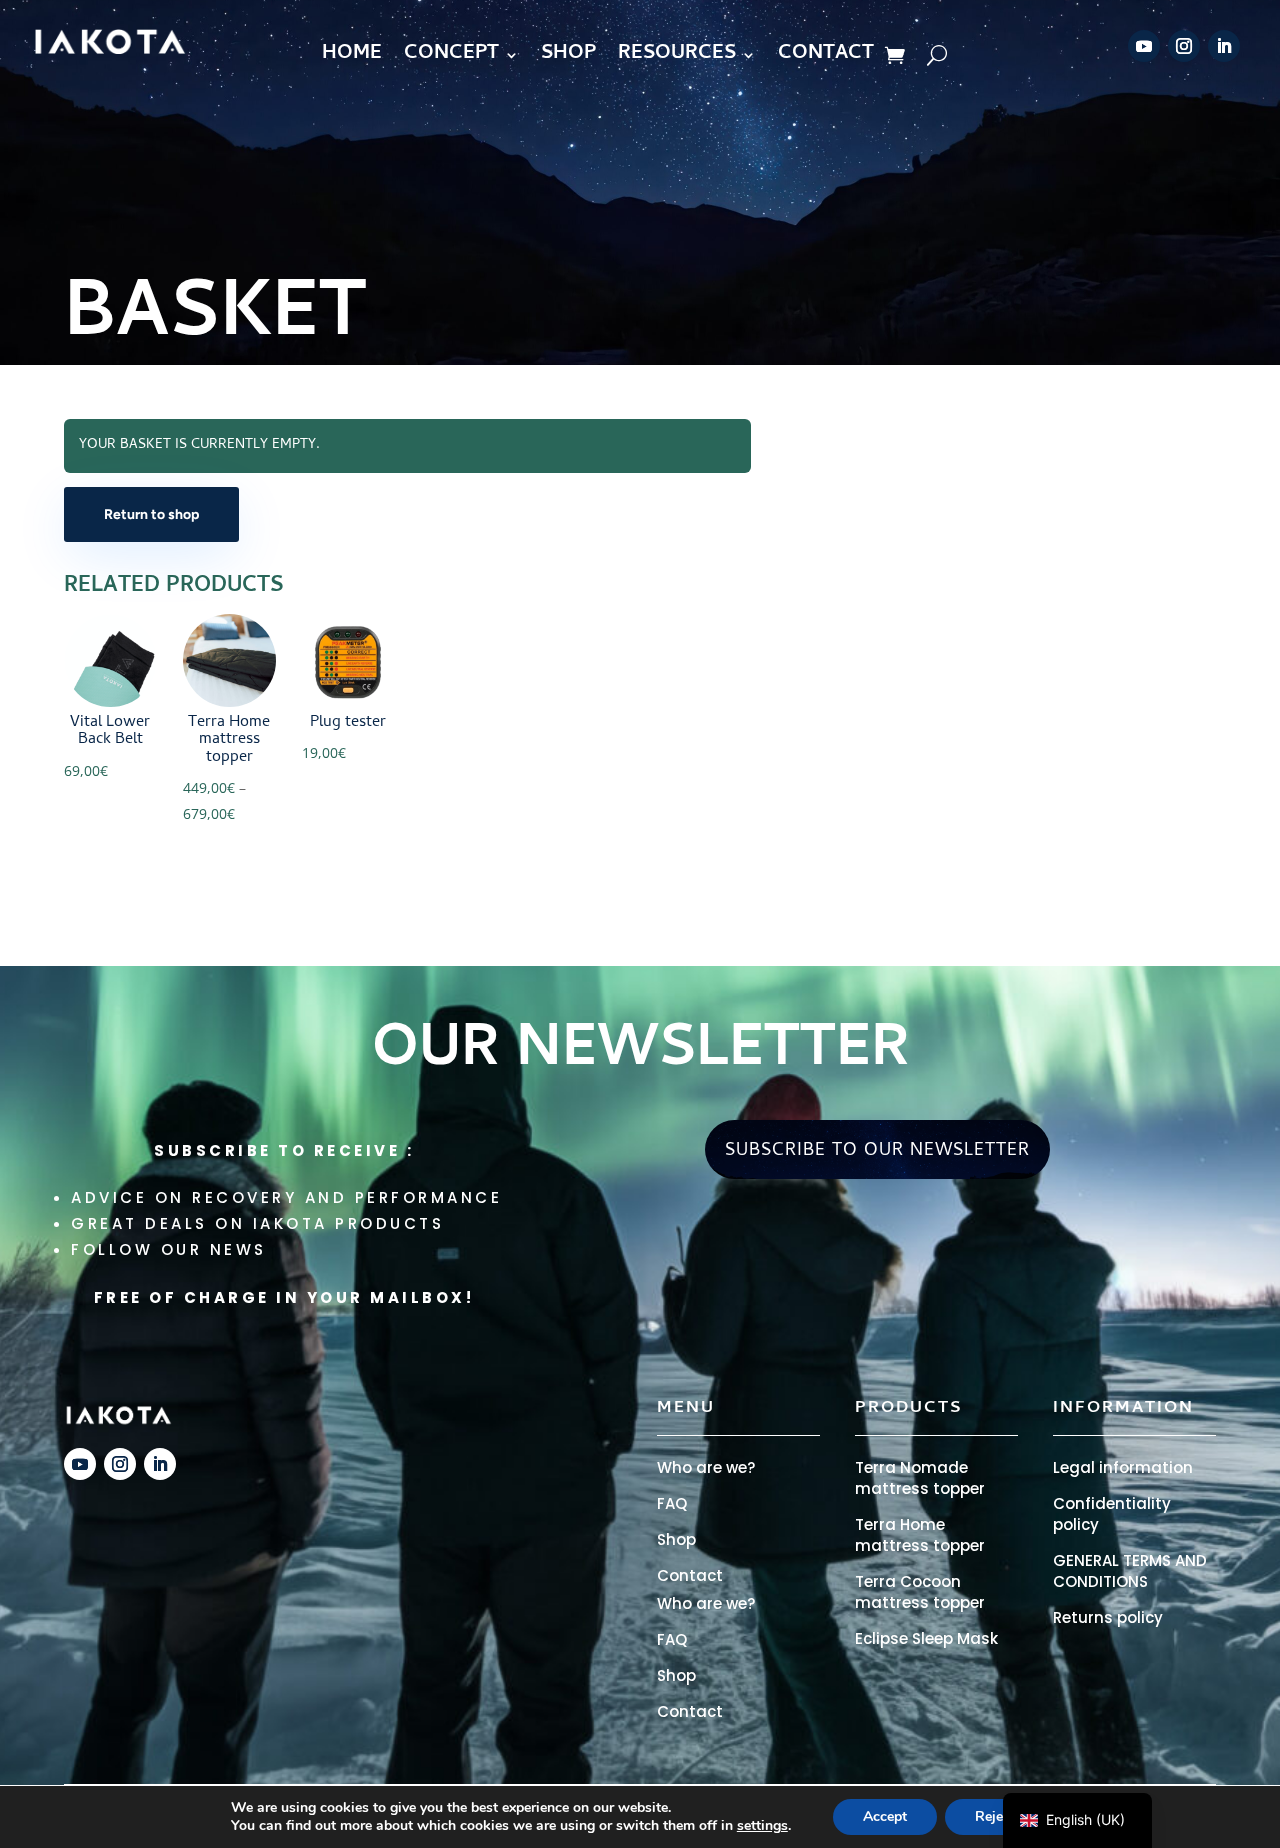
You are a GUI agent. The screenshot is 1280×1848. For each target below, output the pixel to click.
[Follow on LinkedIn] (1224, 46)
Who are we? (706, 1467)
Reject (995, 1816)
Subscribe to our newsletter (877, 1151)
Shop (676, 1539)
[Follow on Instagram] (1184, 46)
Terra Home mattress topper (920, 1535)
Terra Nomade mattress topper (920, 1478)
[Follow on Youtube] (1144, 46)
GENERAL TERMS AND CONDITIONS (1130, 1571)
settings (762, 1826)
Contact (690, 1575)
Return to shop (151, 514)
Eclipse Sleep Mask (926, 1638)
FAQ (672, 1503)
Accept (885, 1816)
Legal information (1123, 1467)
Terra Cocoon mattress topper (920, 1592)
